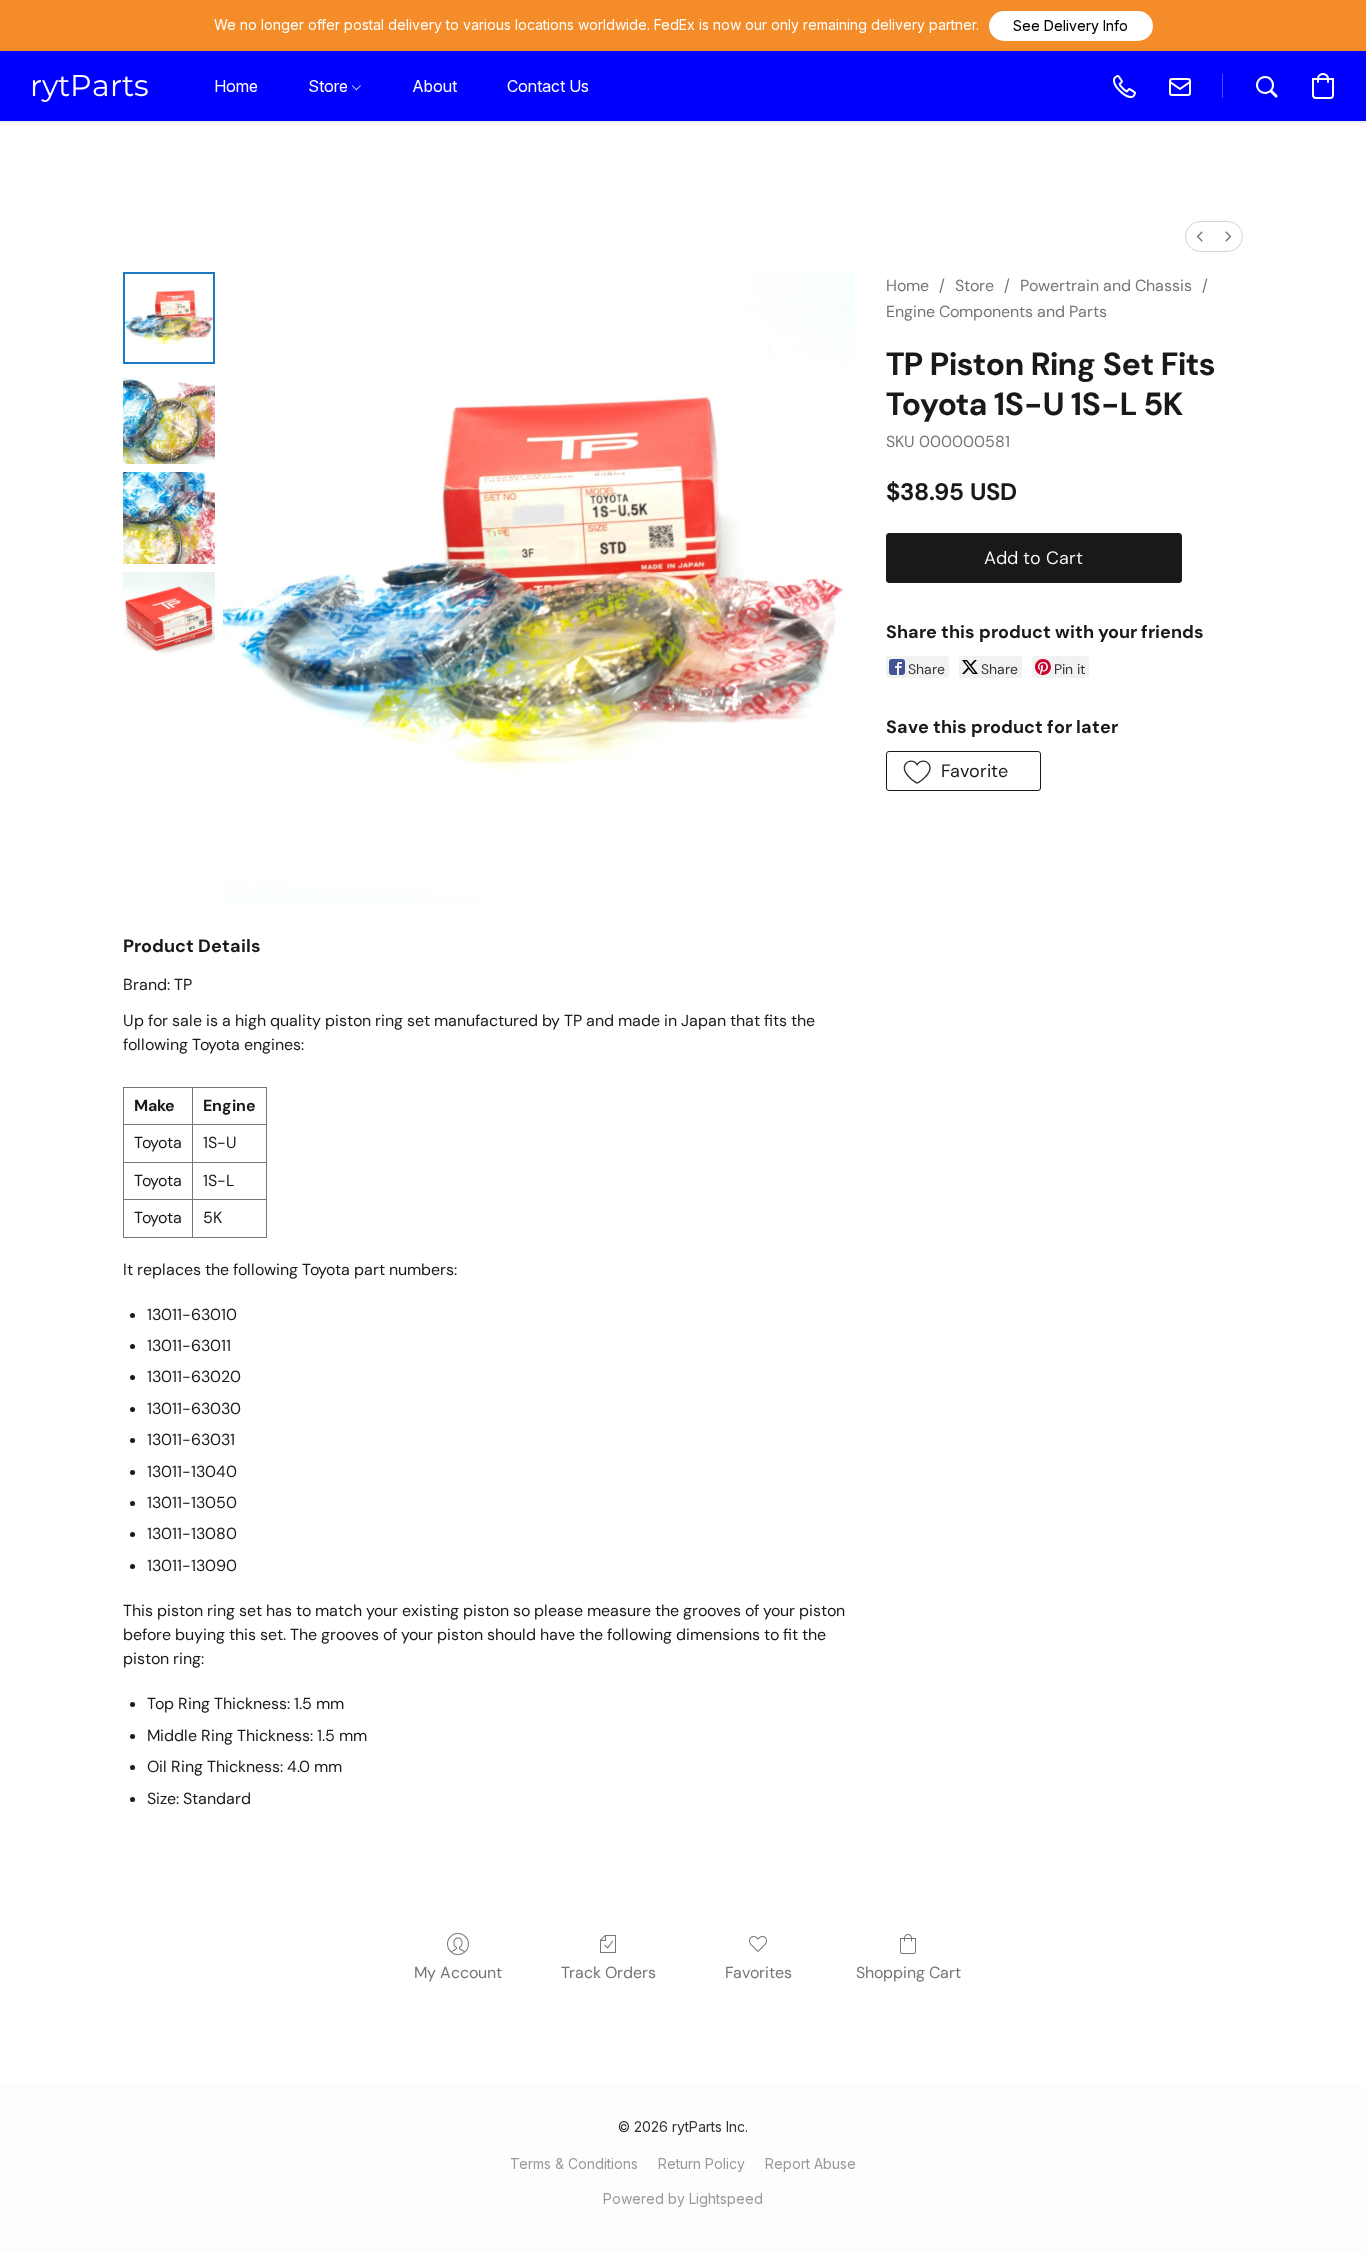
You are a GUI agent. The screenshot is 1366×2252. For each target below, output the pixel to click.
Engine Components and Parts (996, 311)
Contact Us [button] (548, 86)
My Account (458, 1972)
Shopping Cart (908, 1972)
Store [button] (330, 86)
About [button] (434, 86)
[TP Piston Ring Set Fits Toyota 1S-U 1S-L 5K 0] (169, 318)
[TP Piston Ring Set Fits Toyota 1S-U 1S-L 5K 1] (169, 418)
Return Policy (701, 2163)
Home (907, 285)
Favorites (758, 1972)
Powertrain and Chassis (1106, 285)
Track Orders (608, 1972)
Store (974, 285)
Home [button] (236, 86)
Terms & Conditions (574, 2163)
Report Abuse (810, 2163)
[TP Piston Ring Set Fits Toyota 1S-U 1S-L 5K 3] (169, 618)
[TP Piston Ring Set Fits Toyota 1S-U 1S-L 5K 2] (169, 518)
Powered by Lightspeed (683, 2198)
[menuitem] (1200, 236)
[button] (1071, 26)
